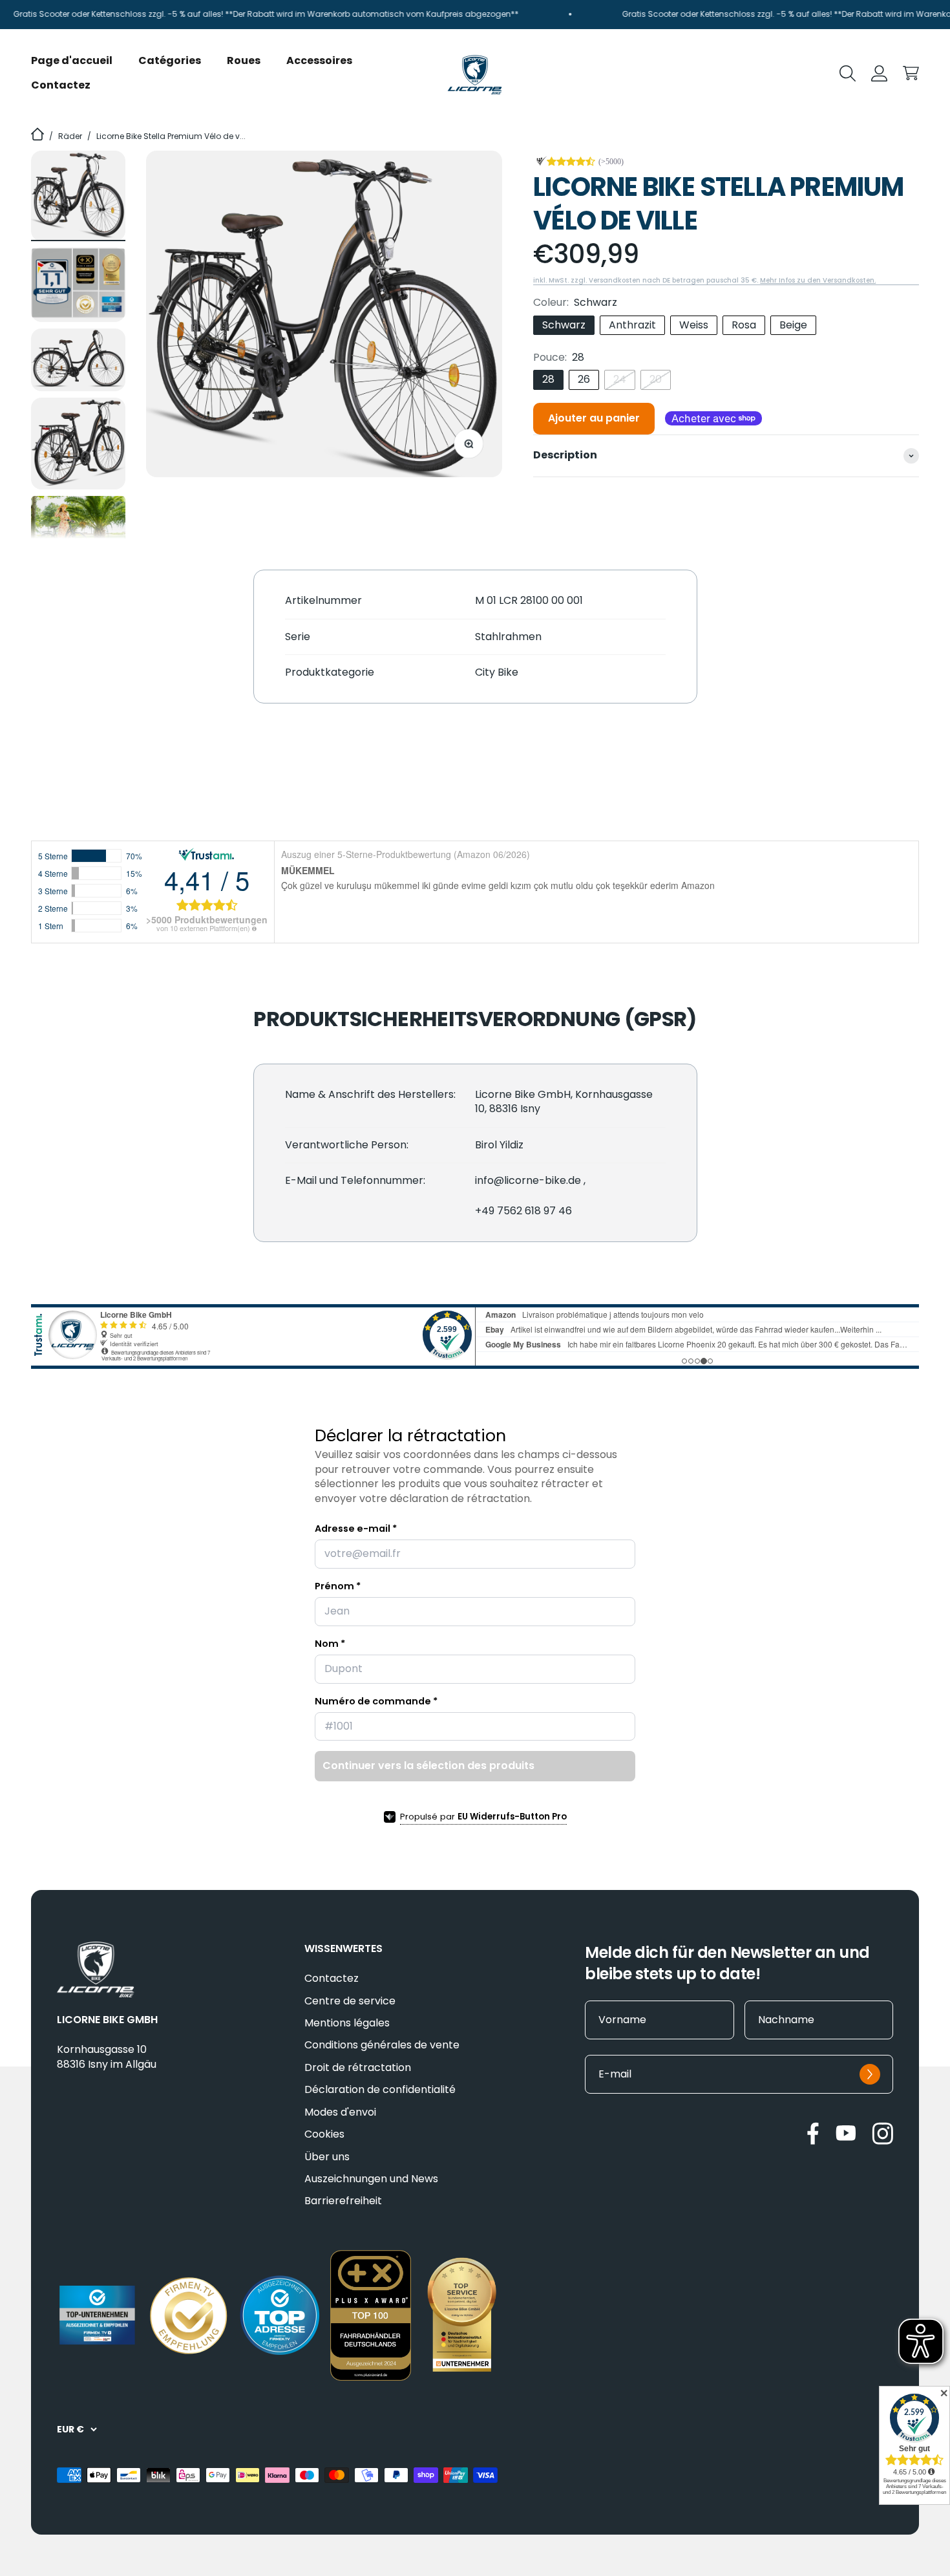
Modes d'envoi (340, 2112)
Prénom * (338, 1586)
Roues (244, 60)
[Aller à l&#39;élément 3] (78, 360)
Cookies (324, 2134)
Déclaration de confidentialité (380, 2090)
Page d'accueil (72, 60)
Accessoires (319, 60)
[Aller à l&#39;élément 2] (78, 285)
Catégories (170, 60)
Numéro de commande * (376, 1701)
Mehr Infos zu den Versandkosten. (818, 280)
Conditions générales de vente (382, 2045)
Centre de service (350, 2001)
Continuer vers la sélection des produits (428, 1766)
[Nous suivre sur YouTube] (846, 2133)
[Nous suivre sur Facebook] (813, 2133)
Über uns (327, 2157)
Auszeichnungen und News (371, 2179)
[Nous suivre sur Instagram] (882, 2133)
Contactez (61, 85)
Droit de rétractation (358, 2068)
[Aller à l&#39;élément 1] (78, 196)
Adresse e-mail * (356, 1529)
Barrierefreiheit (343, 2201)
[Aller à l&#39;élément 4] (78, 443)
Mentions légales (347, 2023)
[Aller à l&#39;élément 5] (78, 529)
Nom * (330, 1644)
